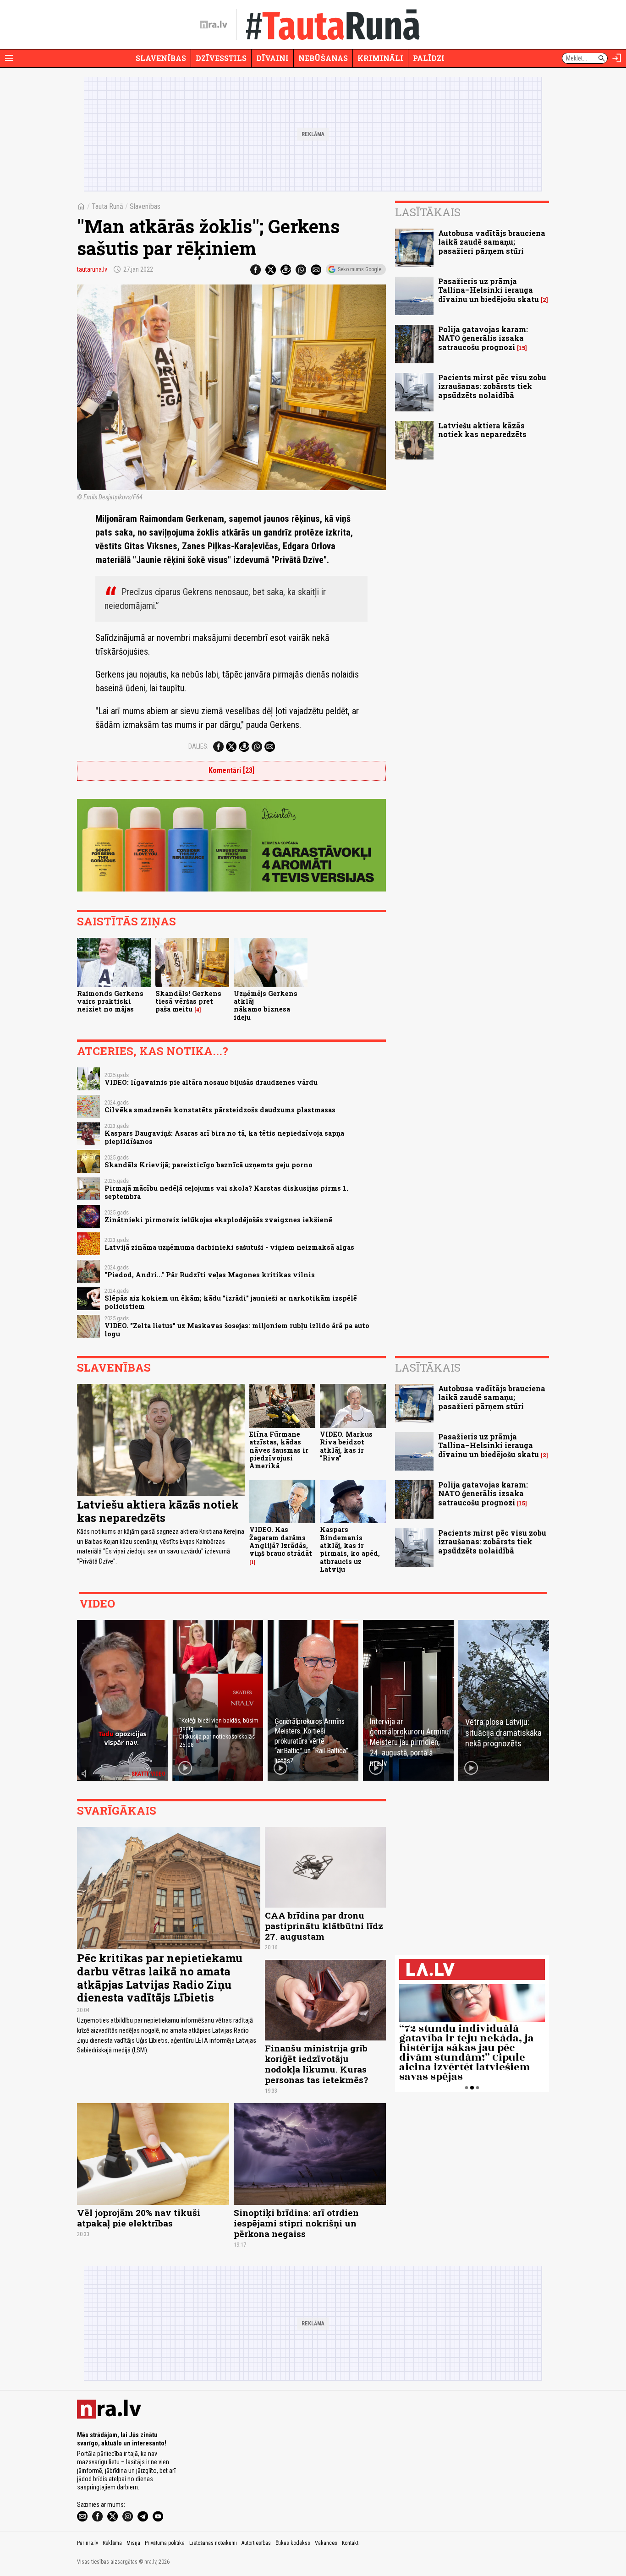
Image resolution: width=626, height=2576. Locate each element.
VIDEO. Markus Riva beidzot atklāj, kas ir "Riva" (346, 1446)
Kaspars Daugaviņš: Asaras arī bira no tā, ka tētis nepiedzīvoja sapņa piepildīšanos (224, 1137)
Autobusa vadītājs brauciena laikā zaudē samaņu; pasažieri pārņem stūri (492, 242)
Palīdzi (429, 58)
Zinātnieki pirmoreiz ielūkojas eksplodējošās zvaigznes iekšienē (218, 1220)
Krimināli (380, 58)
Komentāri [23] (231, 770)
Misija (133, 2543)
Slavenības (161, 58)
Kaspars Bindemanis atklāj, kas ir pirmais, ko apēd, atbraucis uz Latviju (350, 1549)
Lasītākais (428, 212)
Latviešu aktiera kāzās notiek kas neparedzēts (482, 430)
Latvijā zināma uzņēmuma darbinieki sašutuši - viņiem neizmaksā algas (229, 1247)
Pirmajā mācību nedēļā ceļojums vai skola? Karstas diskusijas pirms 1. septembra (226, 1192)
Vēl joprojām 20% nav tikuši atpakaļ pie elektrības (139, 2218)
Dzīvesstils (221, 58)
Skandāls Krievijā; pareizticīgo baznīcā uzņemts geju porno (209, 1165)
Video (97, 1603)
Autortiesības (256, 2543)
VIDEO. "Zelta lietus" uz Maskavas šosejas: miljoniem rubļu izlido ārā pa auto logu (237, 1329)
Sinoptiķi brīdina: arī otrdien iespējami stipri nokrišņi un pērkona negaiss (296, 2223)
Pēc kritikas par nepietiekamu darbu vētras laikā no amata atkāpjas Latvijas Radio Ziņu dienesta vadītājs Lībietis (160, 1978)
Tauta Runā (107, 206)
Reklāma (112, 2543)
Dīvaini (272, 58)
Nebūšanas (323, 58)
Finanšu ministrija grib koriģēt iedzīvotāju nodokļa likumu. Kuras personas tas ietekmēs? (316, 2064)
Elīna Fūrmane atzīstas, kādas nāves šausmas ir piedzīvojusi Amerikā (279, 1450)
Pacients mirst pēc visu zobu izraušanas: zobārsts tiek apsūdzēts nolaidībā (492, 386)
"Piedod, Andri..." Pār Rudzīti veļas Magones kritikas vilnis (210, 1275)
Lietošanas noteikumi (213, 2543)
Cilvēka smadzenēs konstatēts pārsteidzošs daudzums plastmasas (220, 1110)
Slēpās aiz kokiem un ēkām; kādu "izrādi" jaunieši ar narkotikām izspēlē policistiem (231, 1302)
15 (522, 348)
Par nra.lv (88, 2543)
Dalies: (198, 746)
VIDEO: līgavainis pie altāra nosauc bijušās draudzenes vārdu (211, 1082)
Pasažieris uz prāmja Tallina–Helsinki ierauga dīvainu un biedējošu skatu (489, 290)
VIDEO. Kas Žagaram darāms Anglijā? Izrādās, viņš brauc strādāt (281, 1541)
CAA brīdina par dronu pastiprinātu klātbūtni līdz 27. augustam (324, 1926)
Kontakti (351, 2543)
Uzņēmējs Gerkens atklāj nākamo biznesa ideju (266, 1005)
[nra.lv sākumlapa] (214, 25)
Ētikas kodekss (293, 2543)
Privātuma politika (165, 2543)
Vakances (326, 2543)
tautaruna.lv (92, 269)
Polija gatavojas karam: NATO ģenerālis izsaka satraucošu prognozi (483, 338)
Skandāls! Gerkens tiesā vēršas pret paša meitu (188, 1001)
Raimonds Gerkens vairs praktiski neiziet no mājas (110, 1001)
